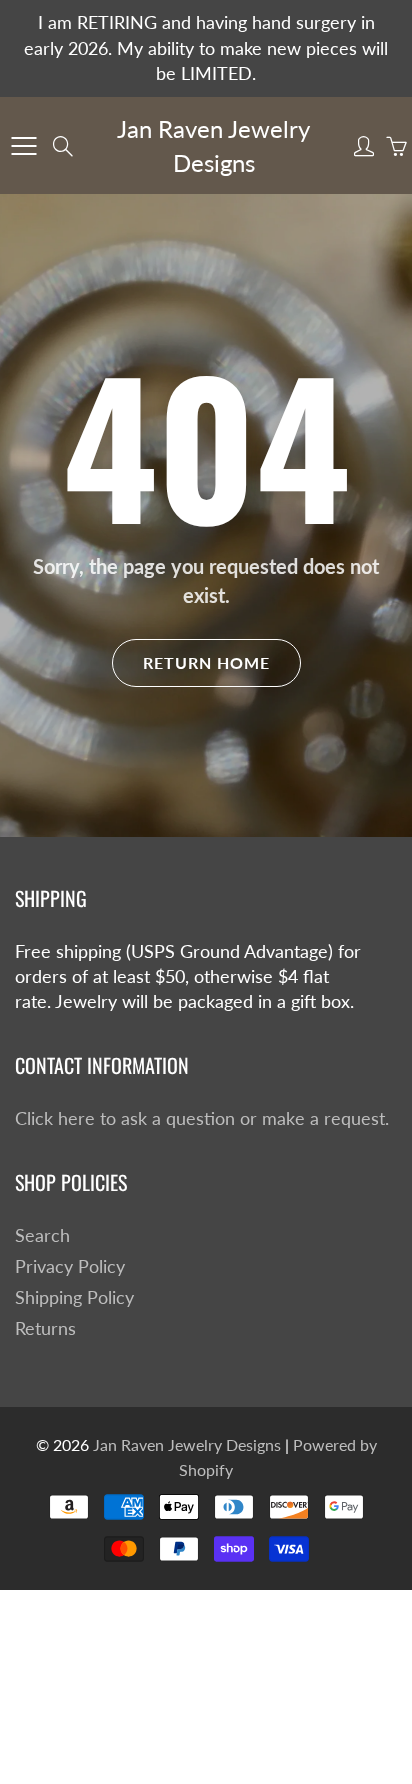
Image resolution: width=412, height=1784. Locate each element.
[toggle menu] (23, 146)
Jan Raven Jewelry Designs (213, 145)
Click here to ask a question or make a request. (202, 1118)
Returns (45, 1328)
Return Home (206, 662)
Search (42, 1235)
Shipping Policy (74, 1297)
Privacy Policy (70, 1266)
